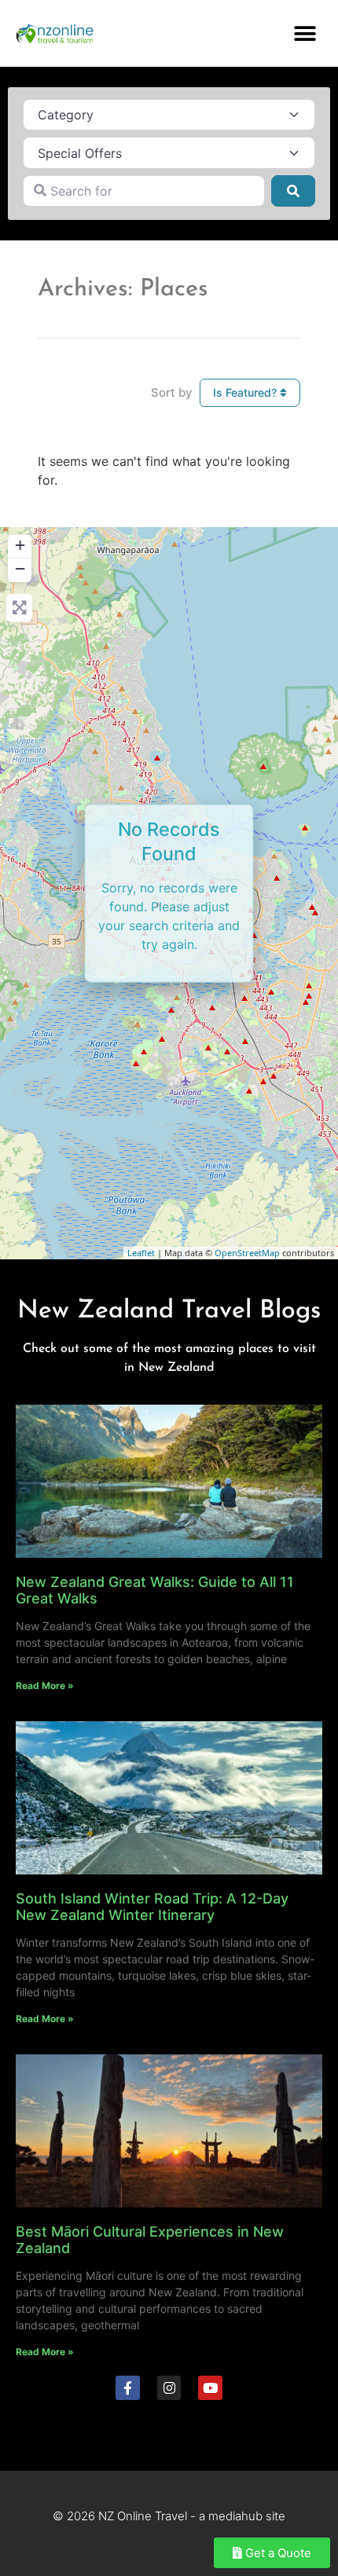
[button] (305, 33)
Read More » (45, 1686)
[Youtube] (210, 2388)
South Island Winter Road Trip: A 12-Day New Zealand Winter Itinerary (152, 1907)
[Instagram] (169, 2388)
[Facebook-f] (128, 2388)
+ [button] (20, 545)
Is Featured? (246, 392)
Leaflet (141, 1253)
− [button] (20, 568)
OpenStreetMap (247, 1253)
